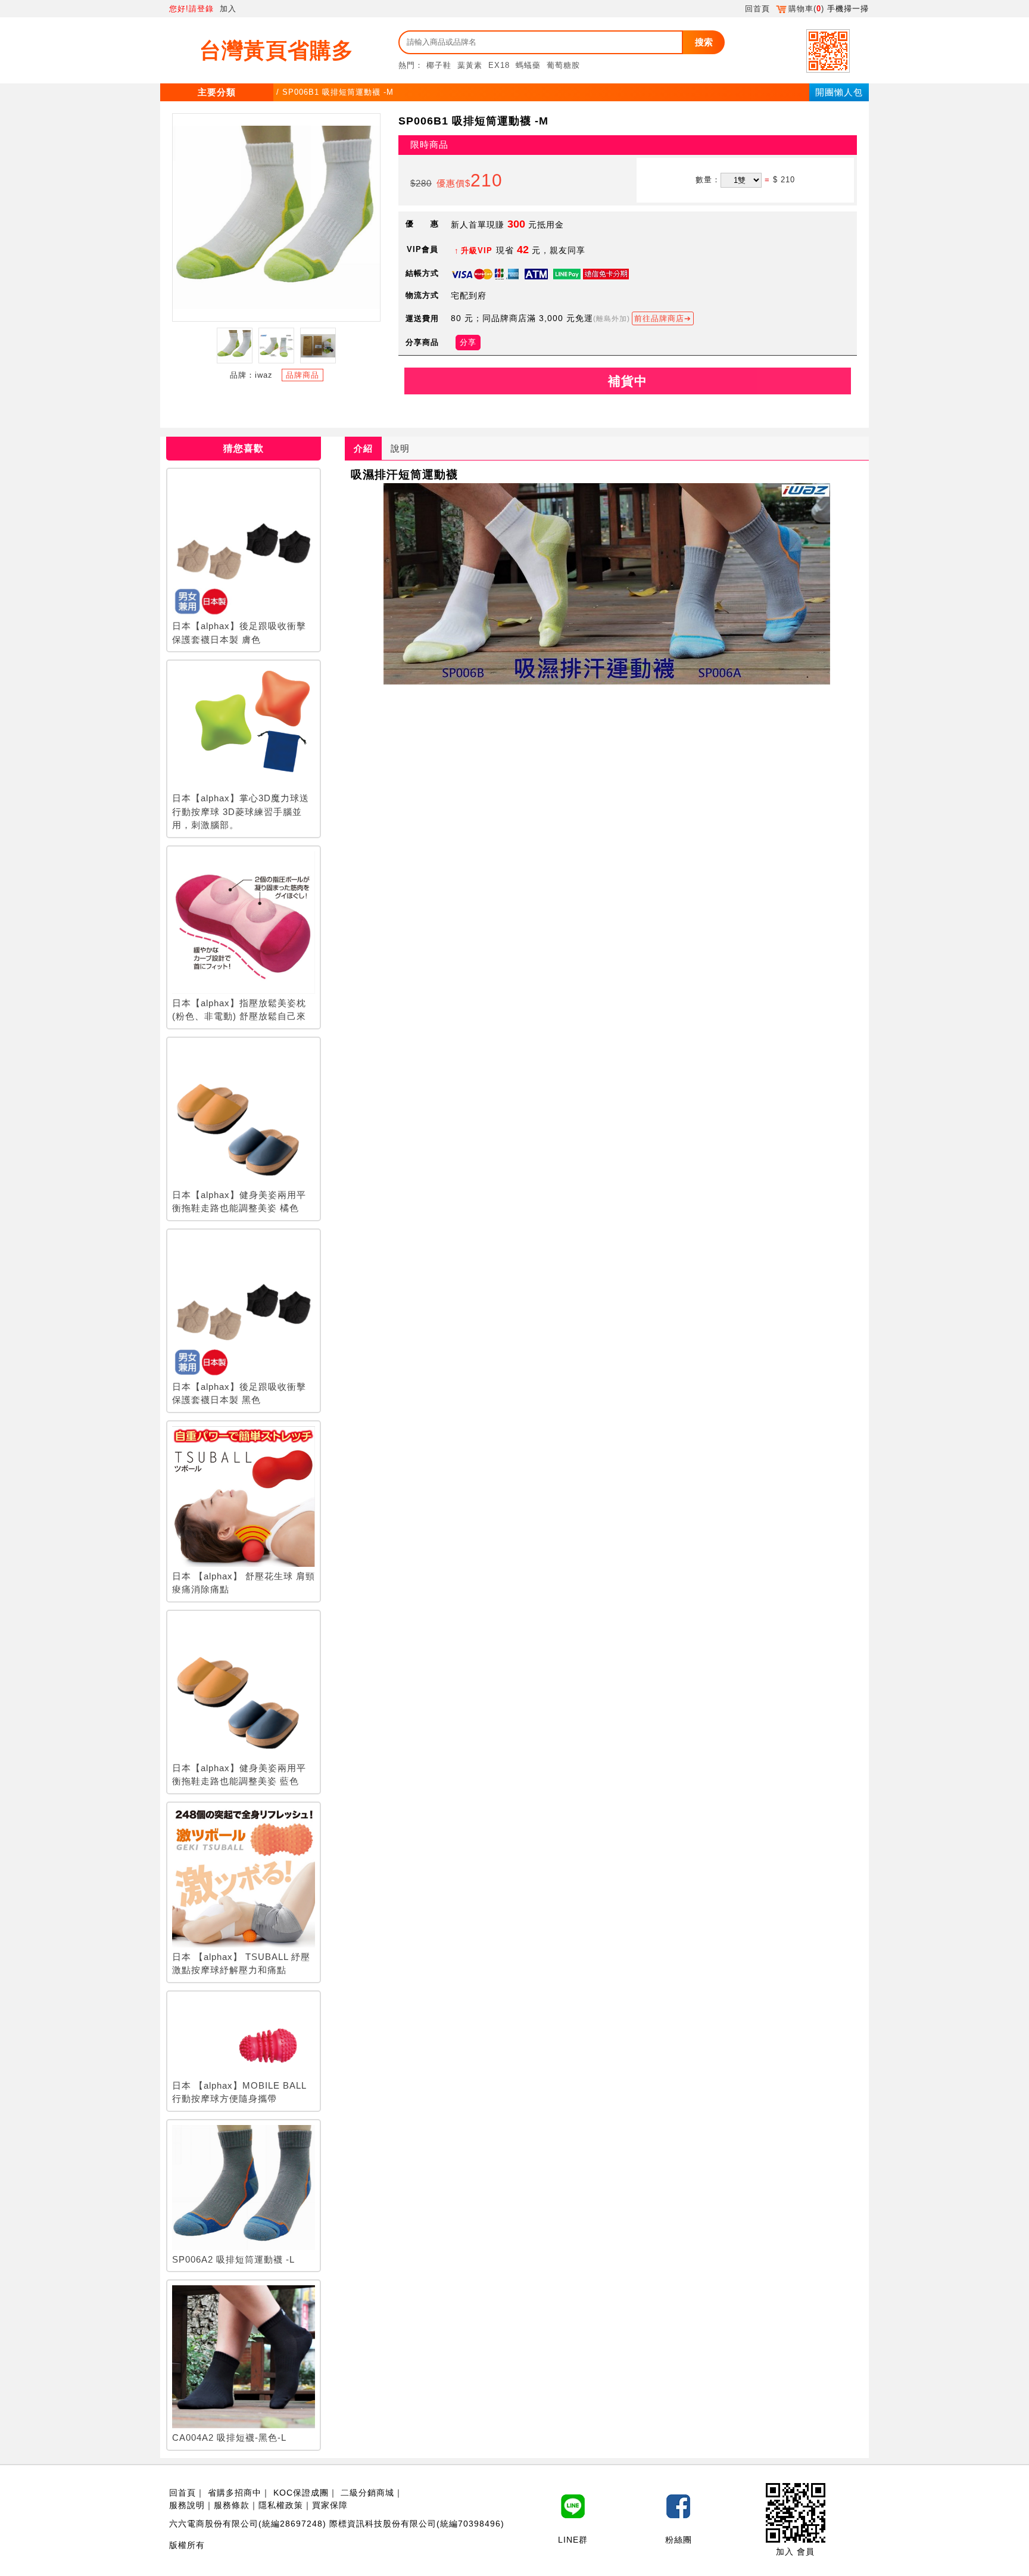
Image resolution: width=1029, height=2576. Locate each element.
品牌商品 (303, 375)
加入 (228, 9)
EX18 (499, 65)
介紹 (363, 448)
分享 (468, 342)
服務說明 (187, 2505)
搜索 (704, 42)
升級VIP (477, 251)
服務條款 (232, 2505)
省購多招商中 (235, 2493)
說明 (400, 448)
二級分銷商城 (367, 2493)
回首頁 (757, 9)
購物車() (806, 9)
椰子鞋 (439, 65)
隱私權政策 (281, 2505)
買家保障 (330, 2505)
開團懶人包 (839, 92)
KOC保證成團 (301, 2493)
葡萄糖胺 (563, 65)
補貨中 (628, 381)
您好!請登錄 (191, 9)
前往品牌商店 (659, 318)
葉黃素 (470, 65)
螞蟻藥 (528, 65)
